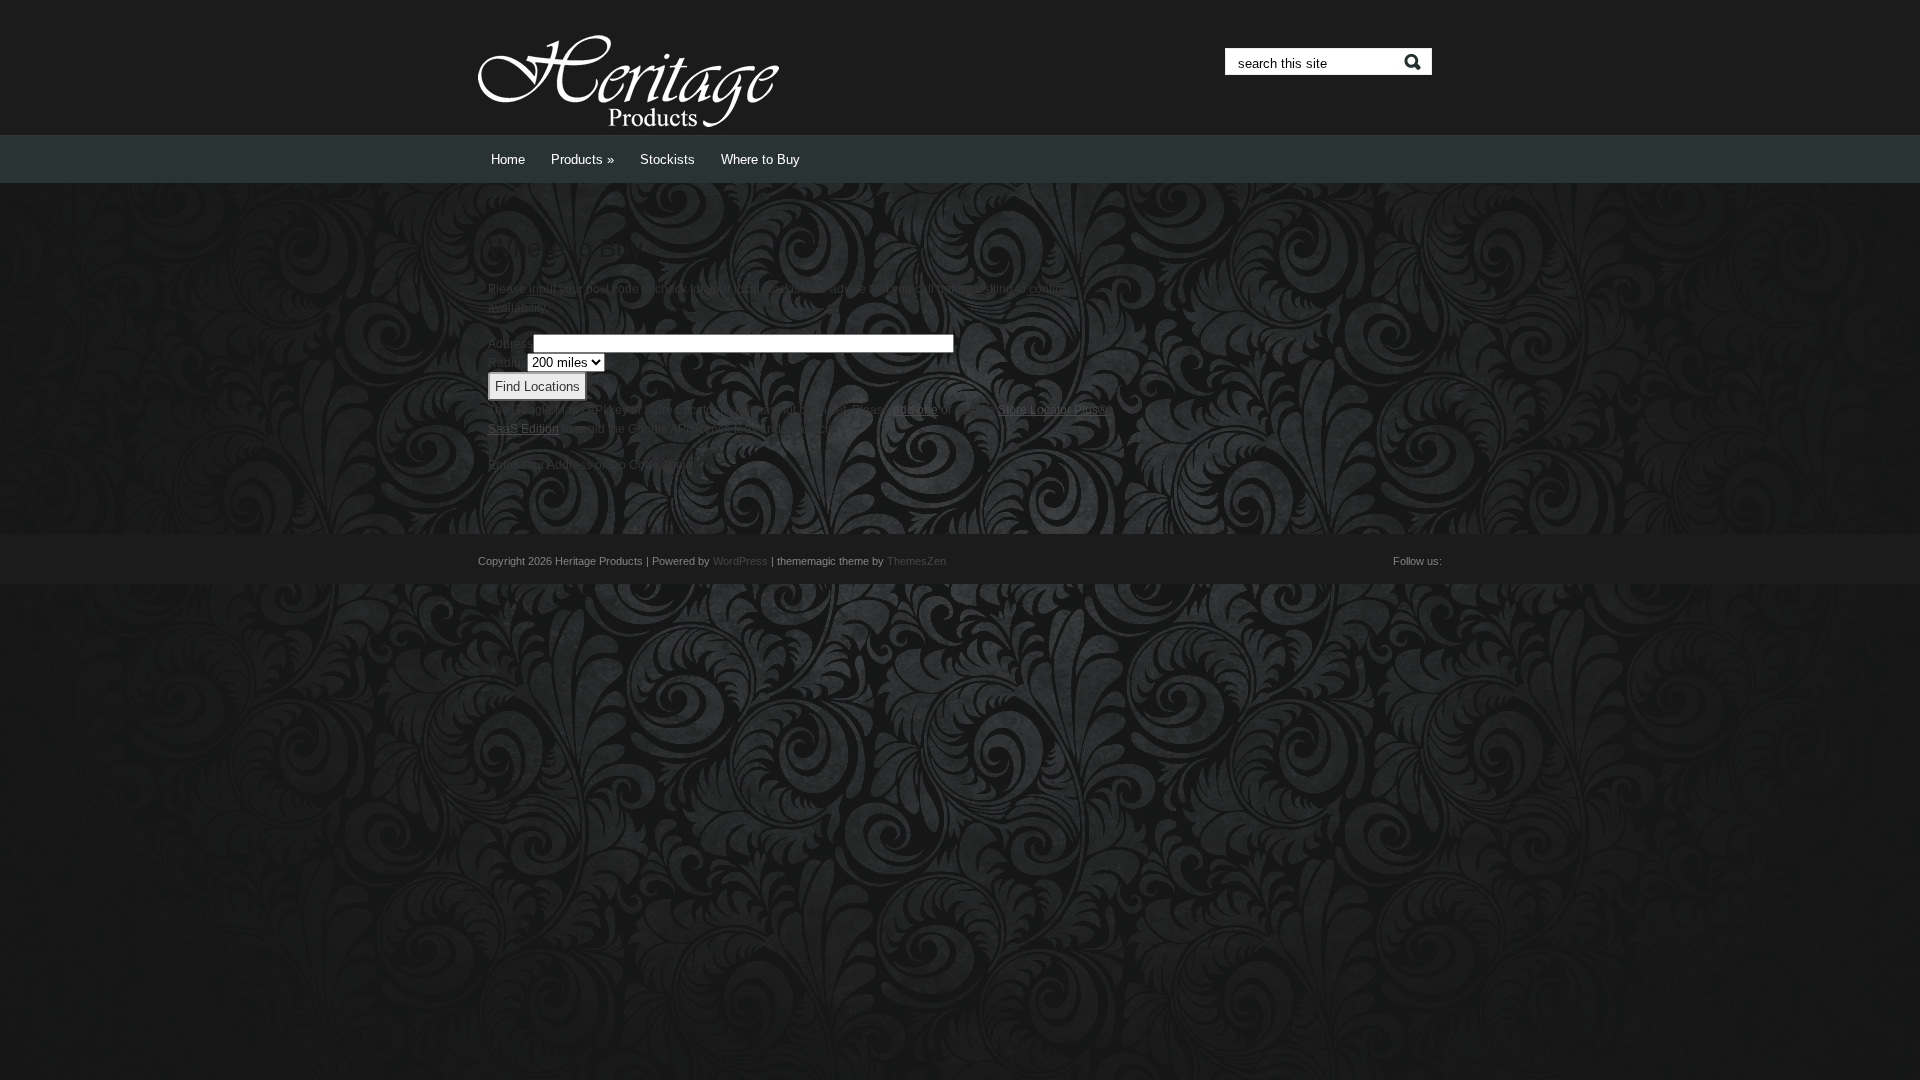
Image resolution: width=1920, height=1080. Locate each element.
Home (508, 159)
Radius (507, 363)
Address (510, 344)
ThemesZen (916, 561)
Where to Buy (760, 159)
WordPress (740, 561)
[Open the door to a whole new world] (628, 131)
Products (582, 159)
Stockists (667, 159)
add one (915, 410)
